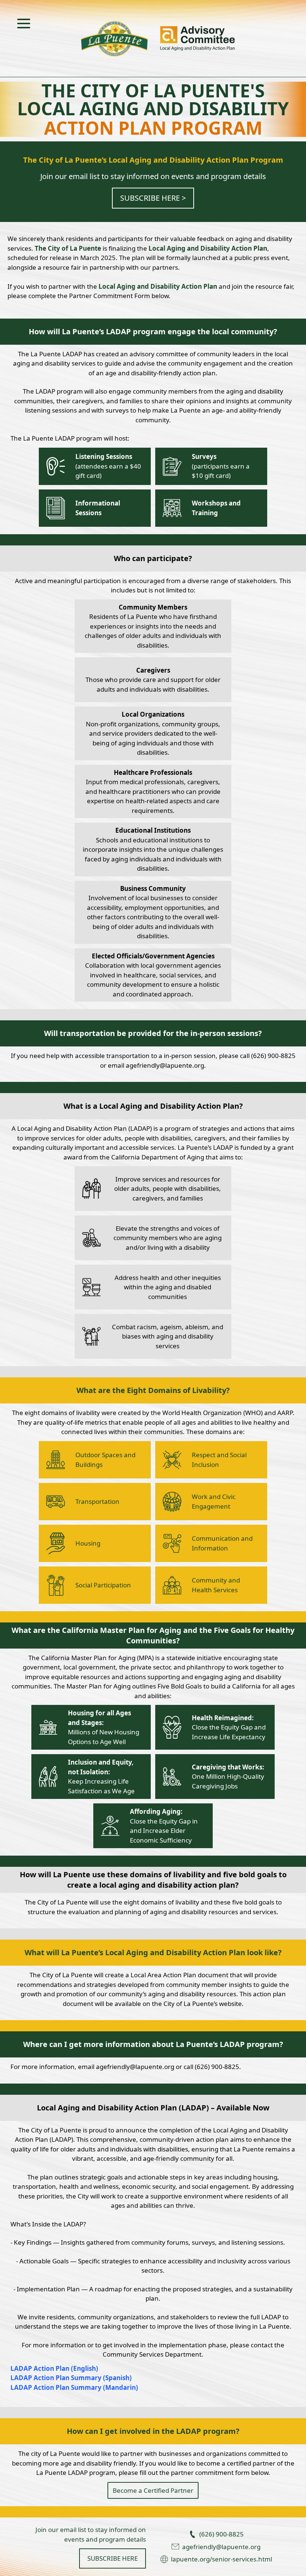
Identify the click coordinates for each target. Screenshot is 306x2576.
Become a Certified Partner (153, 2490)
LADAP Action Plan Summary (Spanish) (71, 2378)
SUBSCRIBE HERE (113, 2558)
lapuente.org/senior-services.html (221, 2559)
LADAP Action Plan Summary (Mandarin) (74, 2387)
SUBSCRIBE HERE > (153, 198)
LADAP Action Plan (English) (54, 2368)
